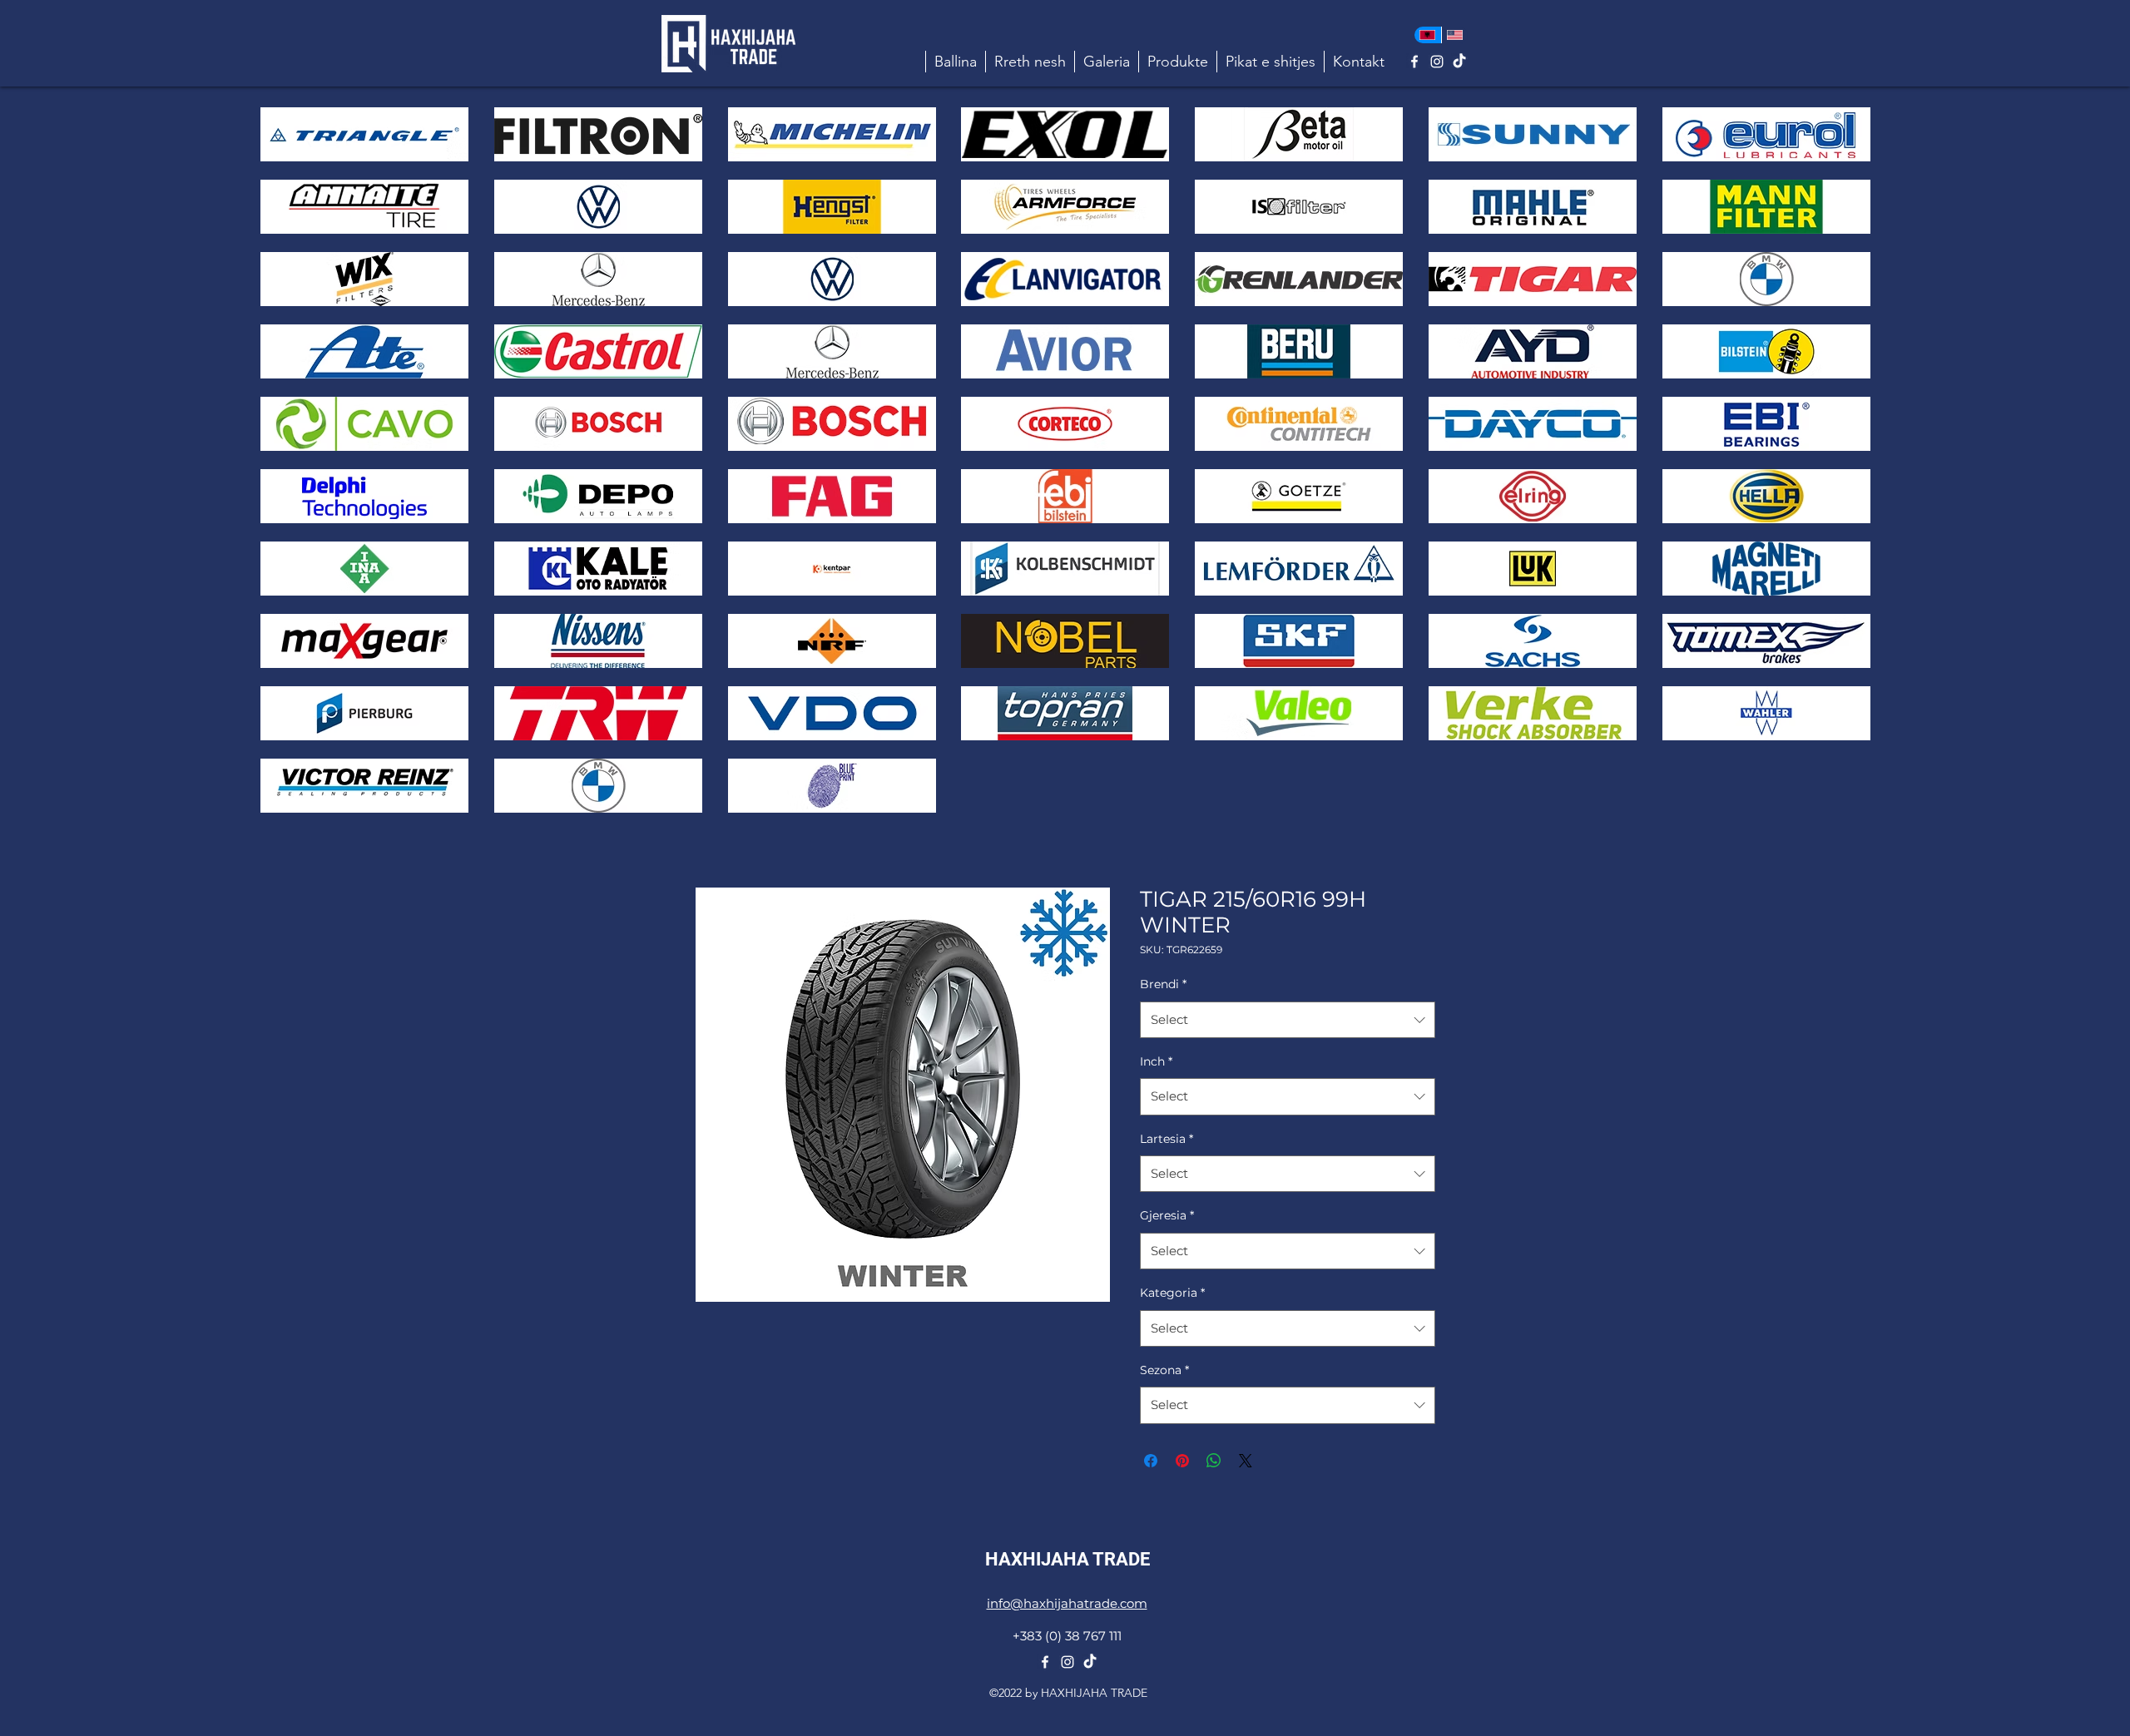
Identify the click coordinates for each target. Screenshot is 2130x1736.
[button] (1177, 62)
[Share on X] (1246, 1461)
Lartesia (1167, 1139)
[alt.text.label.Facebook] (1414, 62)
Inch (1156, 1061)
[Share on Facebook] (1151, 1461)
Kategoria (1172, 1293)
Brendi (1163, 984)
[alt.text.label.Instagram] (1437, 62)
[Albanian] (1428, 35)
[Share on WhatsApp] (1214, 1461)
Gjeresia (1167, 1215)
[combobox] (1288, 1020)
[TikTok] (1459, 62)
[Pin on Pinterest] (1182, 1461)
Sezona (1164, 1370)
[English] (1455, 35)
